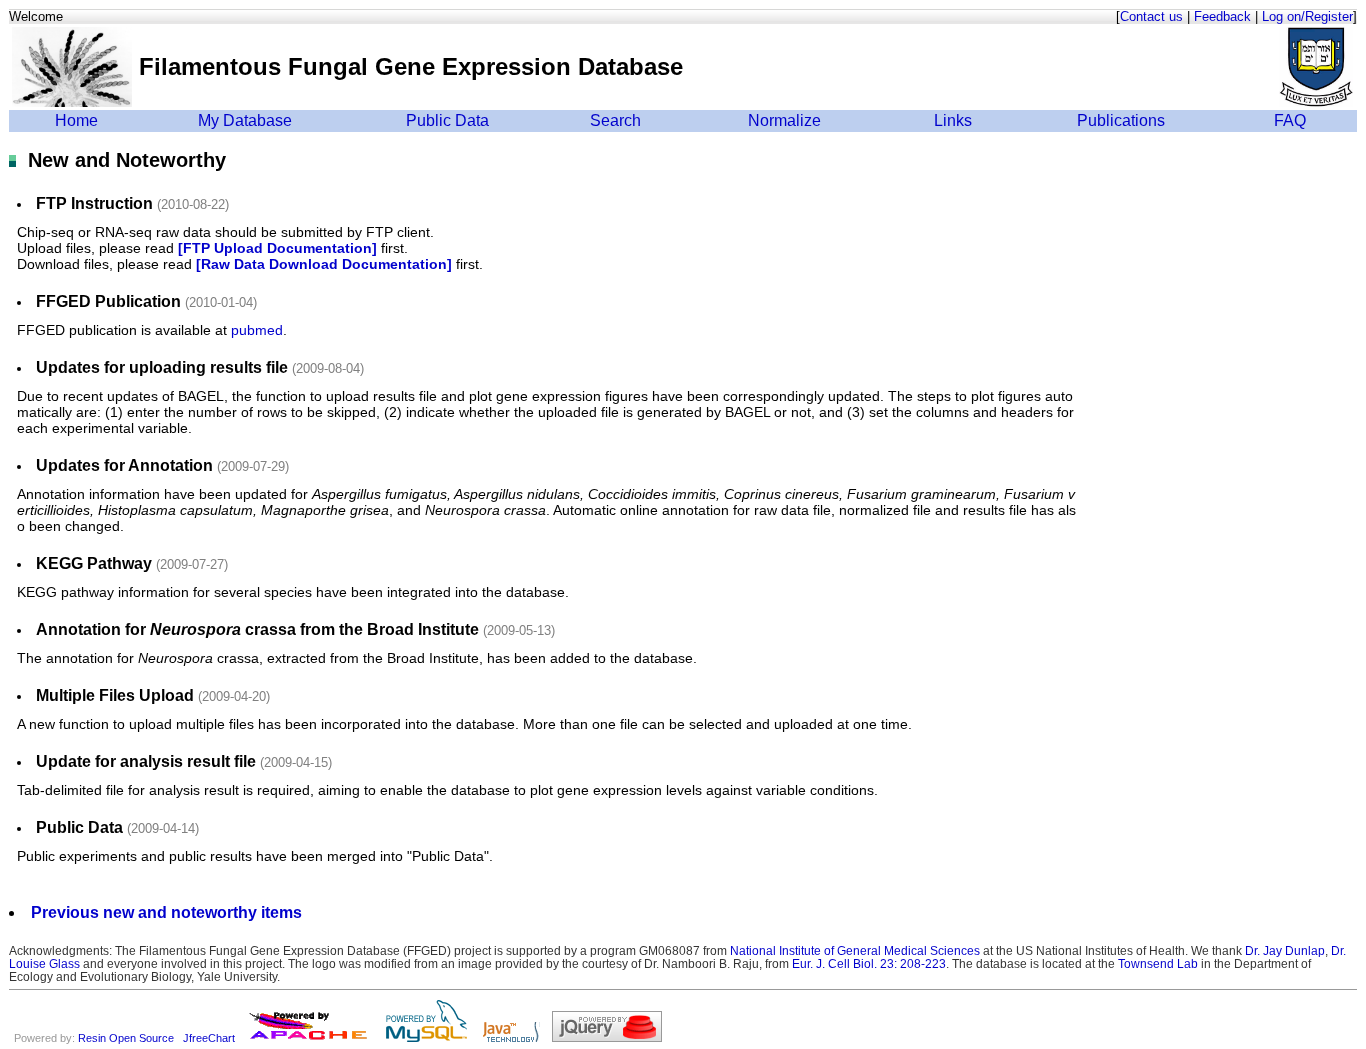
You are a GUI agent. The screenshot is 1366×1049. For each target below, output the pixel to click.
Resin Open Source (126, 1038)
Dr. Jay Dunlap (1285, 950)
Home (76, 120)
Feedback (1222, 16)
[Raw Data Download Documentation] (324, 264)
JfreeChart (209, 1038)
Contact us (1151, 16)
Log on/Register (1307, 16)
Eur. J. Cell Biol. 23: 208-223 (869, 963)
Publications (1121, 120)
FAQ (1290, 120)
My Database (245, 120)
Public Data (447, 120)
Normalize (784, 120)
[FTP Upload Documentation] (277, 248)
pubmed (257, 330)
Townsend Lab (1158, 963)
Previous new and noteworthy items (166, 912)
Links (953, 120)
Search (615, 120)
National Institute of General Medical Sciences (855, 950)
